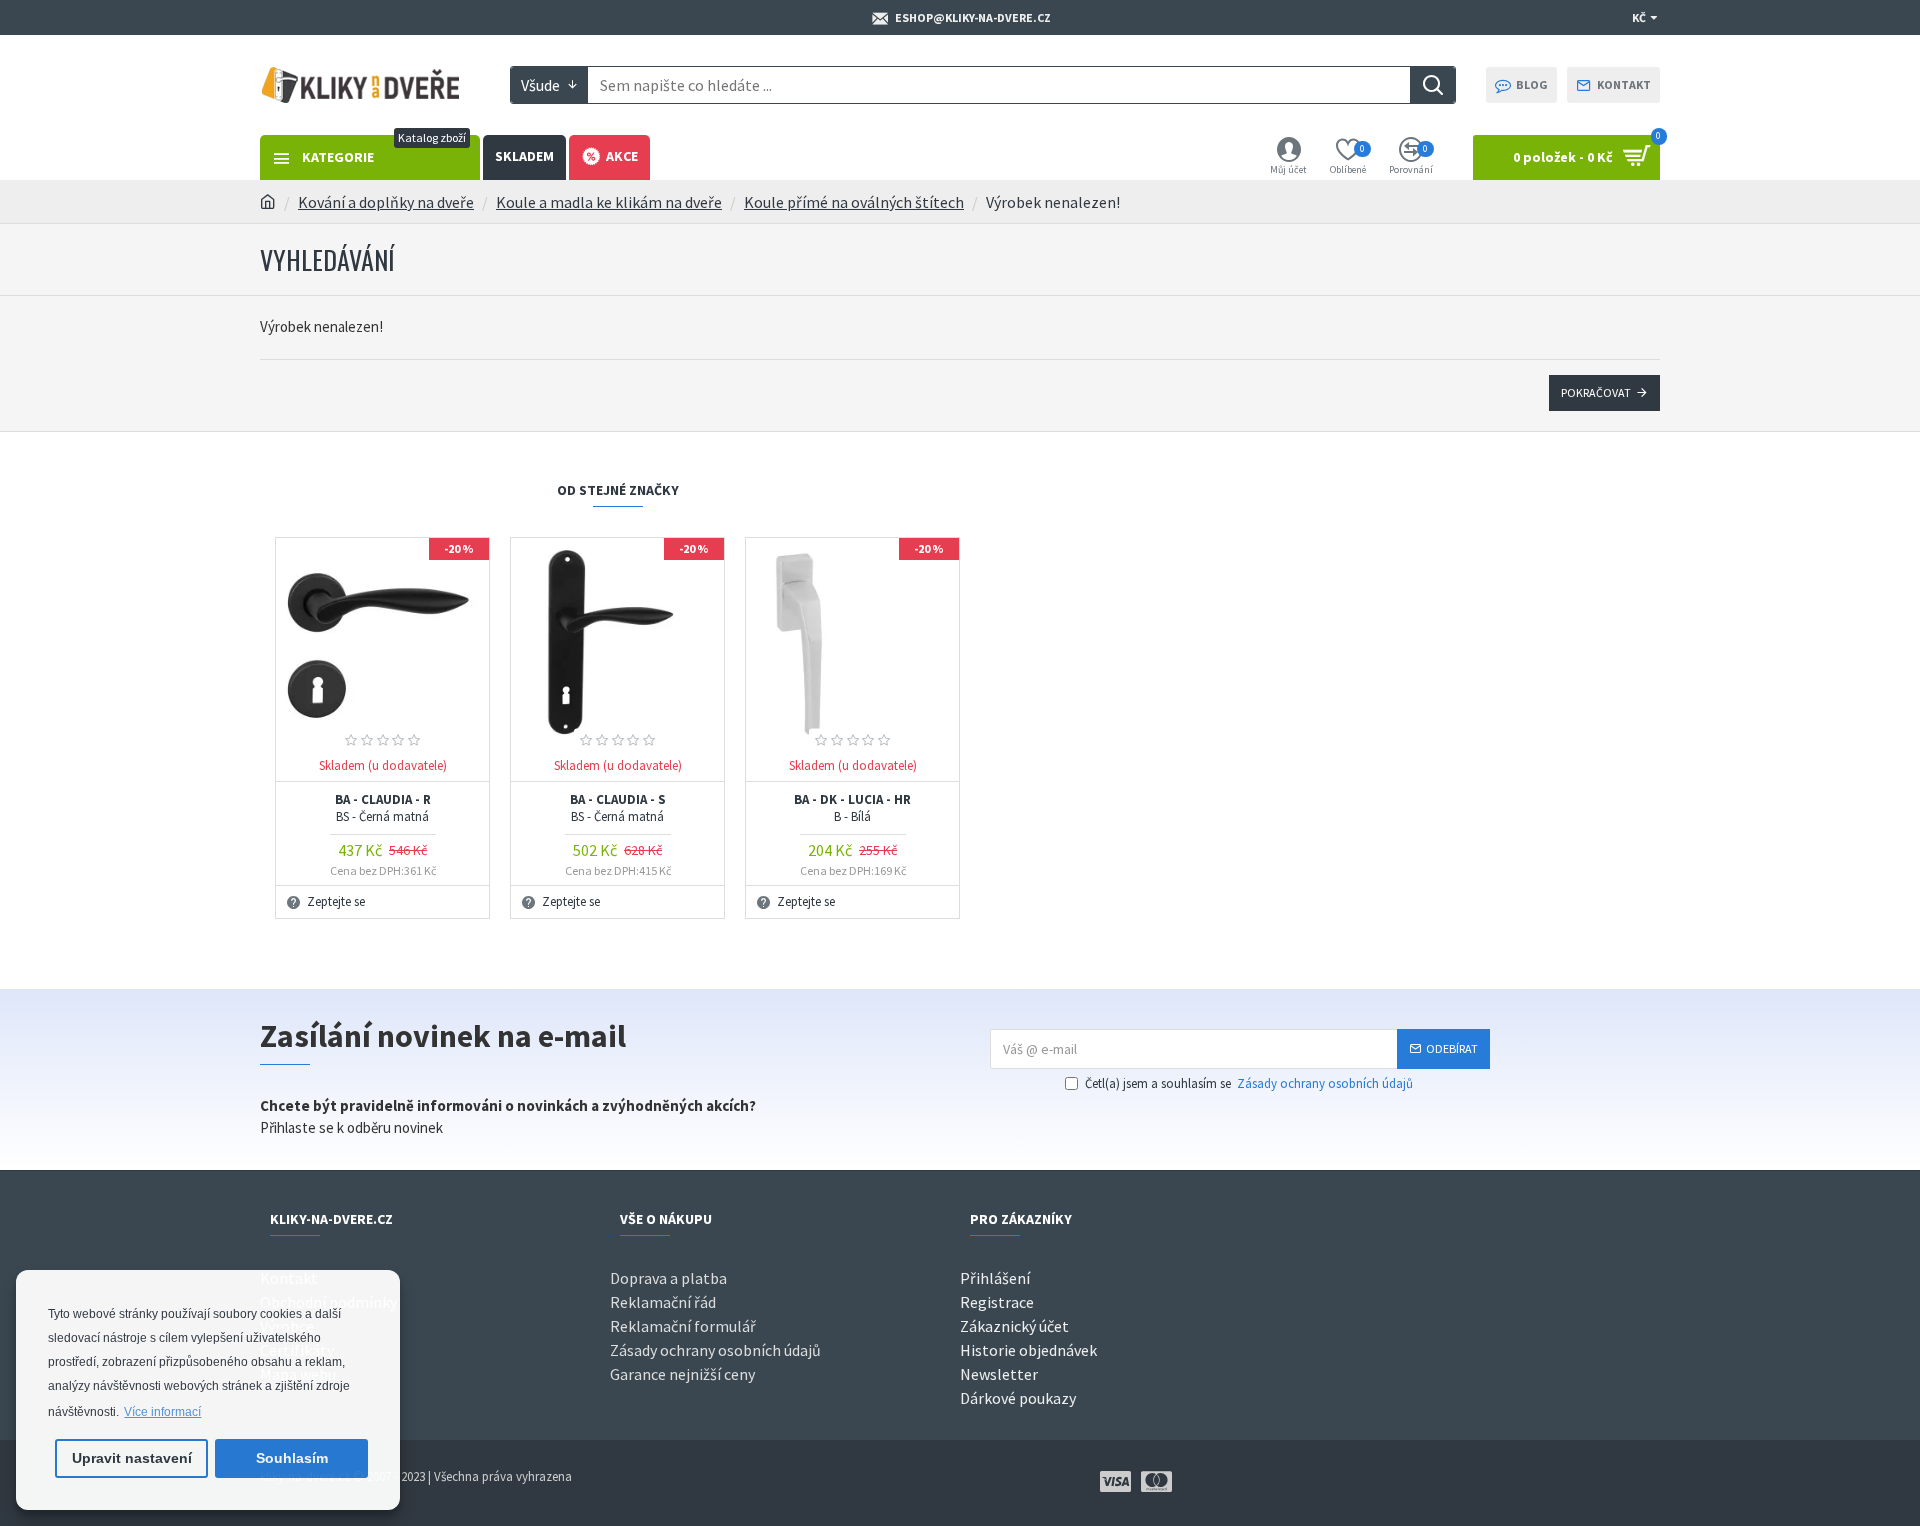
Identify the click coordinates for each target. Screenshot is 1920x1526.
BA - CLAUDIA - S (618, 808)
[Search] (1432, 85)
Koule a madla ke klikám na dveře (609, 202)
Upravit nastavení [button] (132, 1458)
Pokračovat (1596, 392)
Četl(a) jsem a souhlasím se (1249, 1083)
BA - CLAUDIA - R (383, 808)
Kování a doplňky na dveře (386, 202)
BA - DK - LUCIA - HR (852, 808)
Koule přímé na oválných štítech (854, 202)
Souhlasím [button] (292, 1458)
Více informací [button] (162, 1412)
